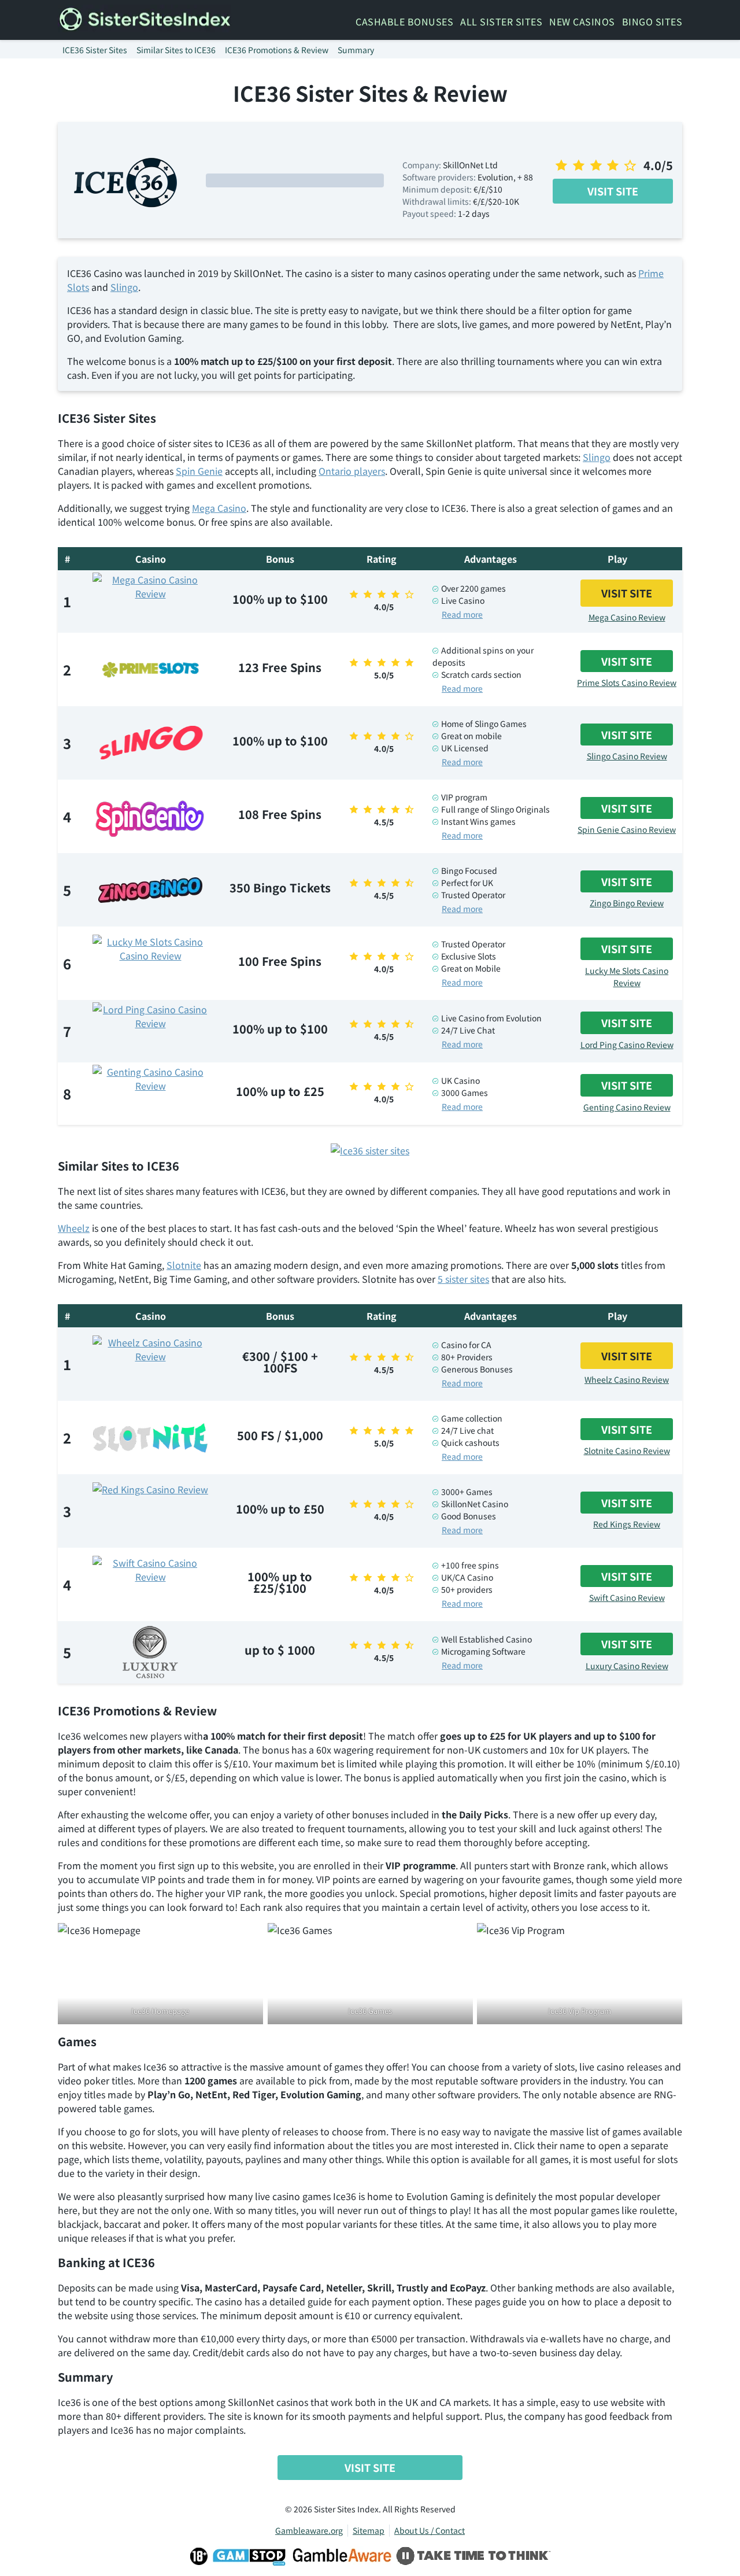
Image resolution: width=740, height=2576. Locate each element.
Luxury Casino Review (627, 1666)
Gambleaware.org (309, 2530)
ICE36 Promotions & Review (277, 50)
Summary (356, 50)
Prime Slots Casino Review (627, 682)
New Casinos (582, 21)
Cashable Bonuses (404, 21)
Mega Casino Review (627, 617)
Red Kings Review (627, 1524)
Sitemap (369, 2530)
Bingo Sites (652, 21)
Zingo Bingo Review (627, 903)
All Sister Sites (501, 21)
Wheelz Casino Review (627, 1379)
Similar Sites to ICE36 (176, 50)
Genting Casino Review (627, 1107)
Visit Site (613, 191)
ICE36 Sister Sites (95, 50)
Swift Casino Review (627, 1597)
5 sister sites (463, 1279)
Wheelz (74, 1228)
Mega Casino (219, 508)
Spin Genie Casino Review (627, 829)
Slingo (124, 287)
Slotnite (184, 1265)
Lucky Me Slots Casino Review (627, 977)
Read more (462, 614)
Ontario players (352, 471)
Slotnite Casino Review (627, 1451)
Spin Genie (199, 471)
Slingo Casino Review (627, 756)
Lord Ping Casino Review (627, 1045)
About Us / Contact (430, 2530)
